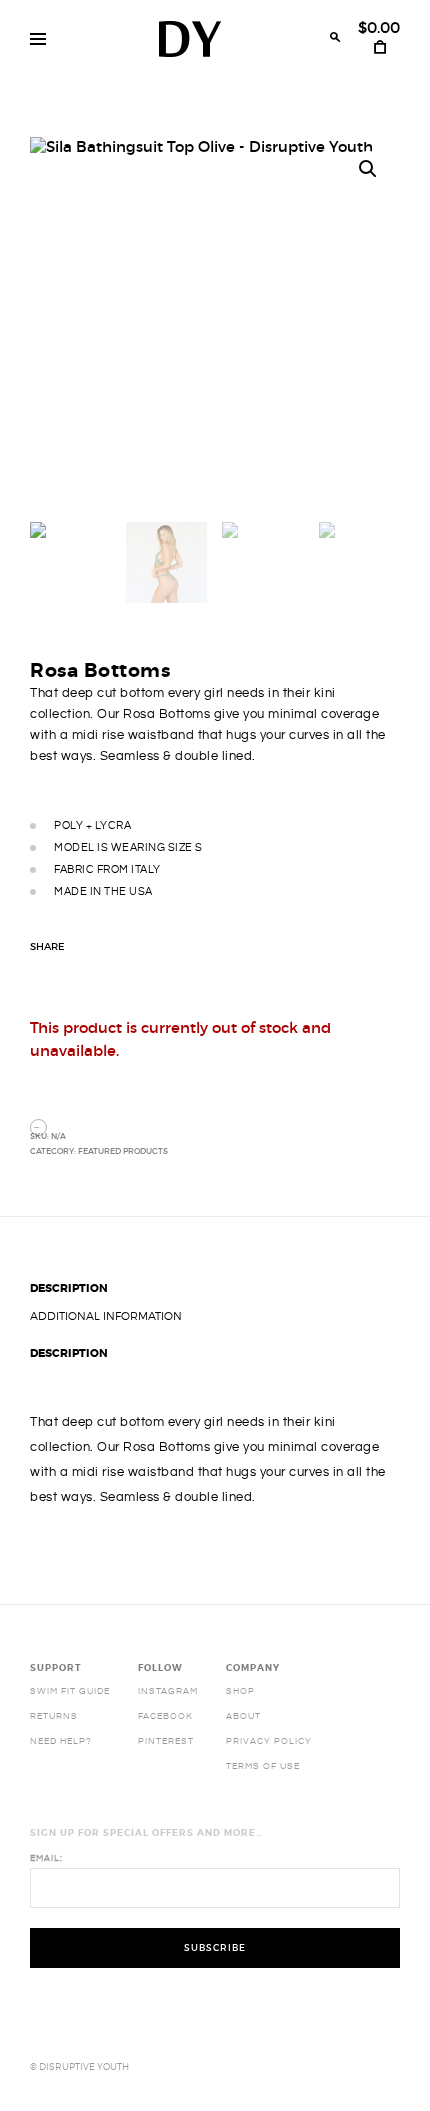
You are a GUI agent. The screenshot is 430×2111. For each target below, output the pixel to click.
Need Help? (61, 1741)
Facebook (165, 1716)
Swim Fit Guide (70, 1691)
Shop (240, 1691)
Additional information (106, 1316)
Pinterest (166, 1741)
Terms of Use (263, 1766)
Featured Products (123, 1151)
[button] (368, 169)
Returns (54, 1716)
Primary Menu (38, 39)
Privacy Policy (269, 1741)
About (243, 1716)
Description (69, 1288)
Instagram (168, 1691)
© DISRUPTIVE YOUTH (79, 2066)
